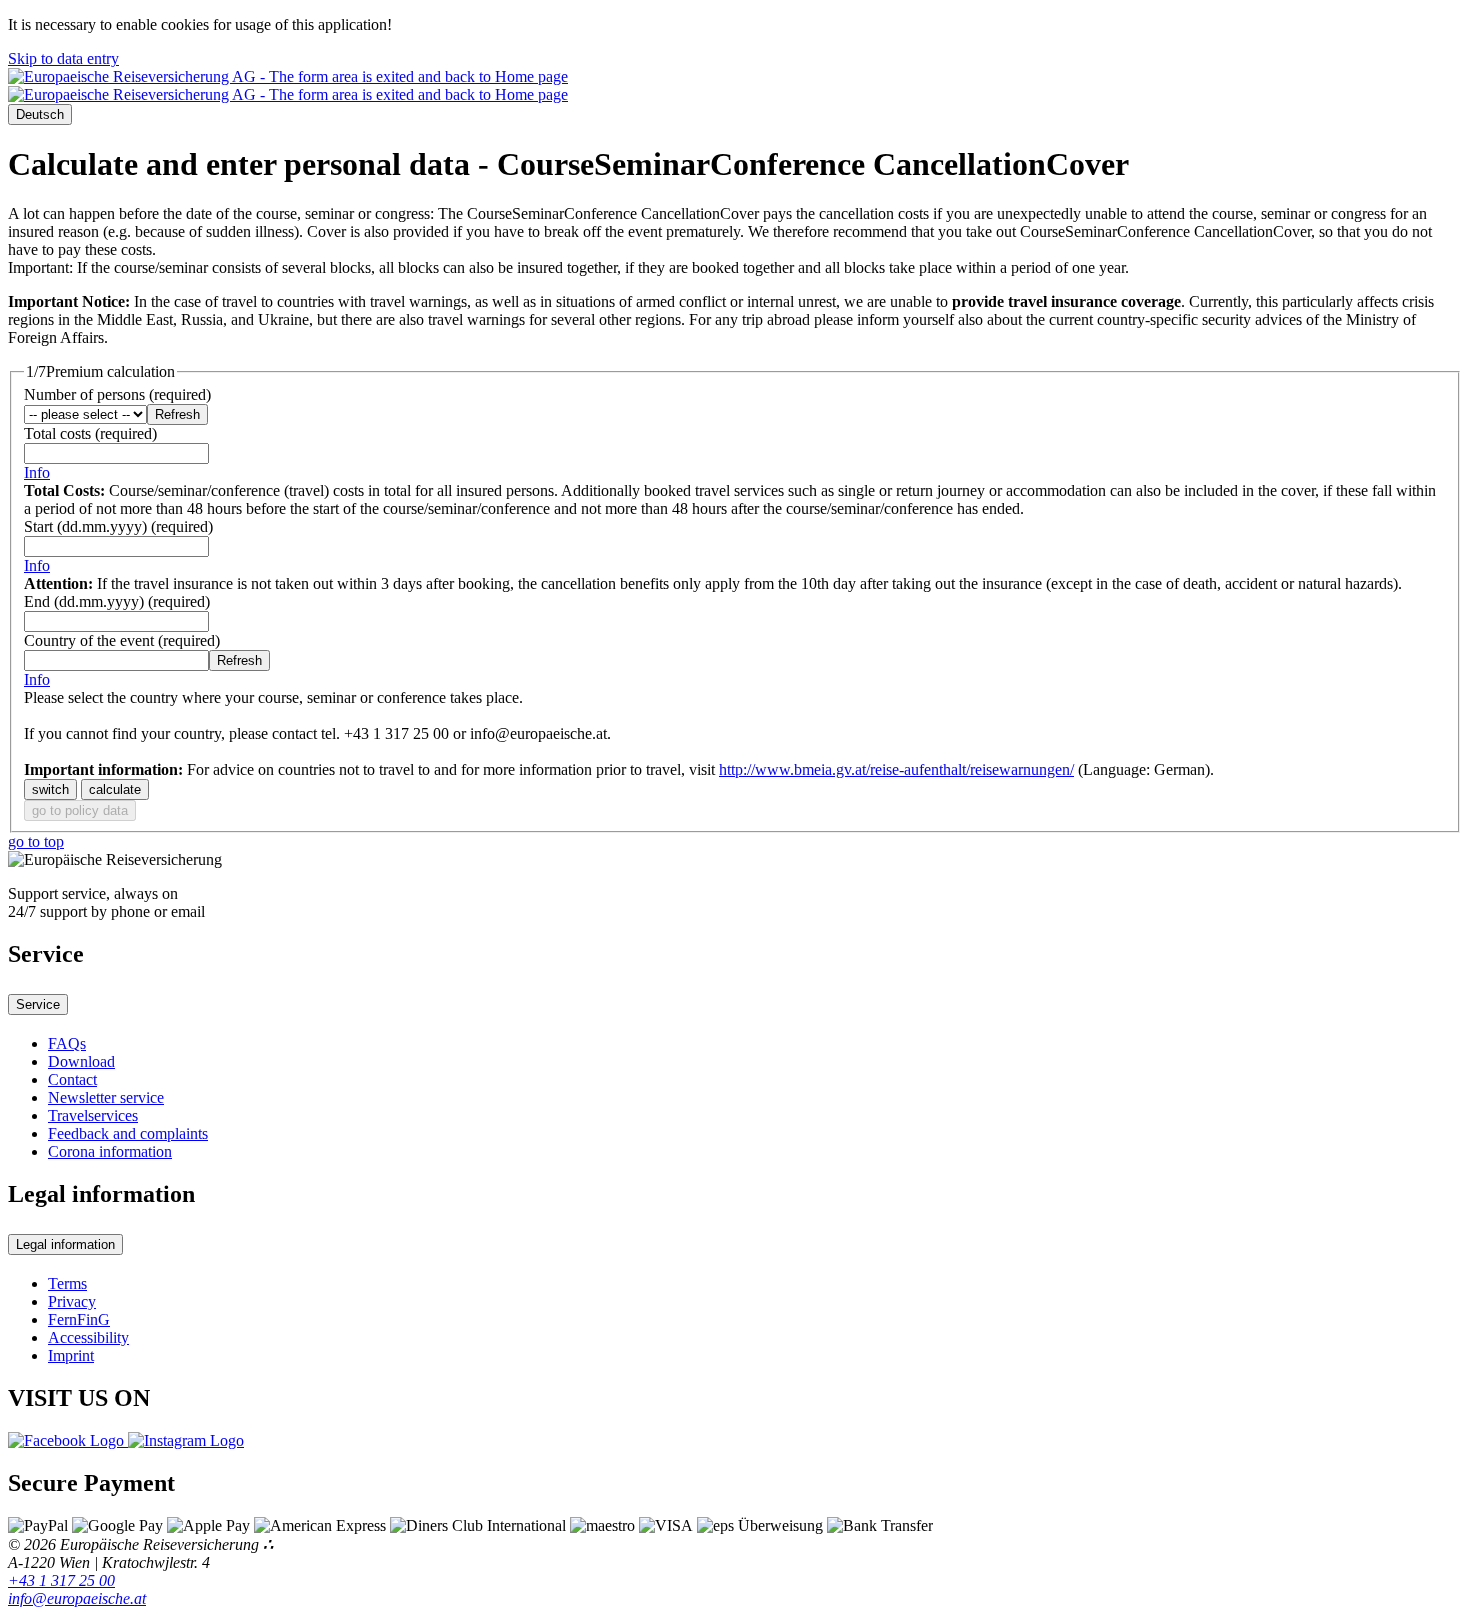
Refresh (177, 414)
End (117, 601)
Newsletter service (106, 1097)
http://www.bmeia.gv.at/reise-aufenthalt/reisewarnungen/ (896, 769)
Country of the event (122, 640)
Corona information (110, 1151)
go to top (36, 841)
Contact (72, 1079)
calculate (115, 789)
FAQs (67, 1043)
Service (38, 1004)
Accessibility (88, 1337)
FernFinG (79, 1319)
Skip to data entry (63, 58)
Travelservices (93, 1115)
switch (50, 789)
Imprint (71, 1355)
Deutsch (40, 114)
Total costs (90, 433)
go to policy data (80, 810)
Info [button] (37, 472)
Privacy (72, 1301)
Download (81, 1061)
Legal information (65, 1244)
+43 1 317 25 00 (61, 1580)
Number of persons (117, 394)
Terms (67, 1283)
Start (118, 526)
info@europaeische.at (77, 1598)
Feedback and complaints (128, 1133)
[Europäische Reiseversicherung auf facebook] (68, 1440)
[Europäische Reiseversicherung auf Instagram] (186, 1440)
